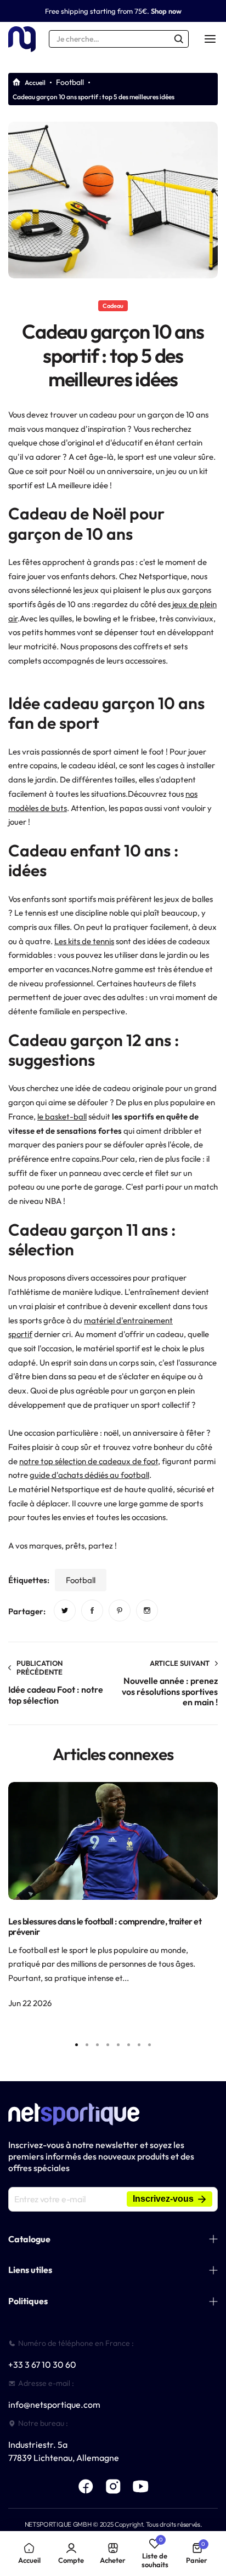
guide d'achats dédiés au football (89, 1475)
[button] (150, 2044)
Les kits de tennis (84, 941)
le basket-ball (62, 1116)
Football (70, 82)
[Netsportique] (22, 39)
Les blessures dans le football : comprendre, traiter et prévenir (105, 1926)
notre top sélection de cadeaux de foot (89, 1461)
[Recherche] (179, 39)
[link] (65, 1610)
